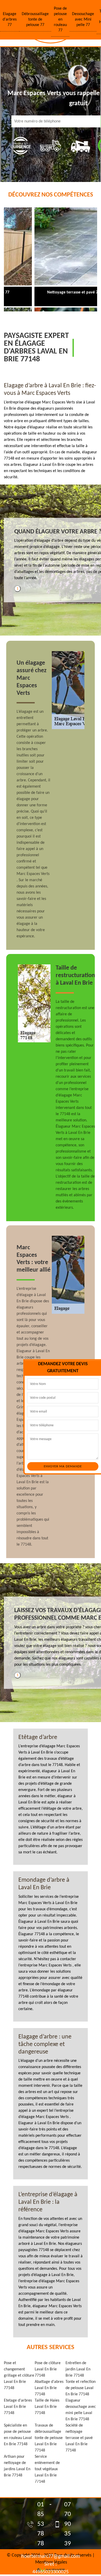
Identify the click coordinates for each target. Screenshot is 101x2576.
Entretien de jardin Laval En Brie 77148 (78, 2369)
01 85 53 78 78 (41, 2524)
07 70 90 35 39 (68, 2524)
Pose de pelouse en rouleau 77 (60, 19)
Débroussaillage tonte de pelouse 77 (35, 19)
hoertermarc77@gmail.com (51, 2557)
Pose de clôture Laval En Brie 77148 (48, 2369)
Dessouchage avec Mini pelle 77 (83, 19)
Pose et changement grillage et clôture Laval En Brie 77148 (19, 2376)
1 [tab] (17, 589)
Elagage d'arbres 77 (10, 19)
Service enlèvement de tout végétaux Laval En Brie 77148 (47, 2469)
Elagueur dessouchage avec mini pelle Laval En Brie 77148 (81, 2410)
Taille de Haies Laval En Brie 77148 (47, 2407)
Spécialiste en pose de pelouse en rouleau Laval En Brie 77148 (18, 2435)
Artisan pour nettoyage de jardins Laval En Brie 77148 (17, 2466)
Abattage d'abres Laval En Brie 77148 (49, 2388)
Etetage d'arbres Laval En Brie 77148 (18, 2407)
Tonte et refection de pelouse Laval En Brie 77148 (81, 2388)
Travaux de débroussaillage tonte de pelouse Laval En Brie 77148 (49, 2438)
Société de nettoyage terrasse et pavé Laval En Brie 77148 (79, 2438)
